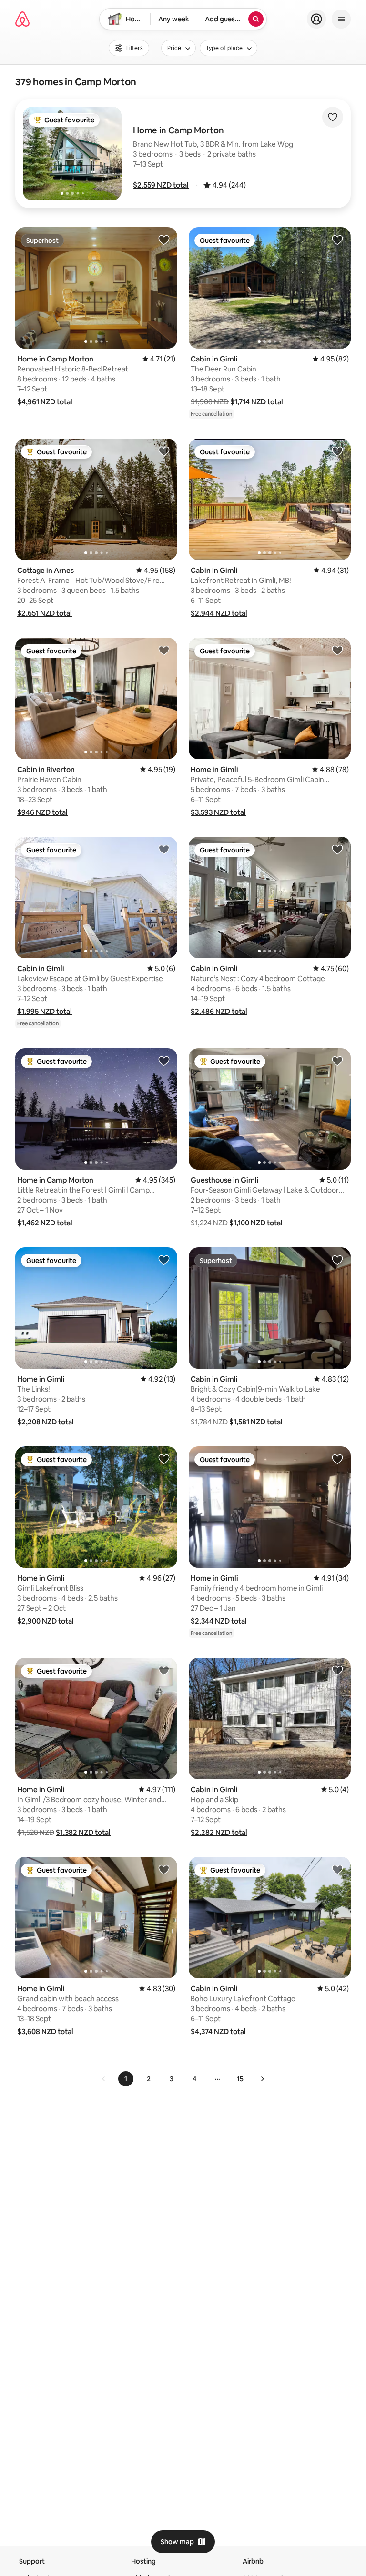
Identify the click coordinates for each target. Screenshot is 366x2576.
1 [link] (126, 2079)
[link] (104, 2079)
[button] (161, 185)
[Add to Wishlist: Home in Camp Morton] (164, 240)
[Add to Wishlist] (333, 117)
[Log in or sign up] (316, 19)
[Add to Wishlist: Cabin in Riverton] (164, 650)
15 (240, 2079)
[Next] (262, 2079)
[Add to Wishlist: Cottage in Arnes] (164, 451)
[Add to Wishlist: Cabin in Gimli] (337, 240)
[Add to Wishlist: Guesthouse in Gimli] (337, 1061)
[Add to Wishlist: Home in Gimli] (337, 650)
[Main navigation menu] (341, 19)
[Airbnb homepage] (22, 19)
